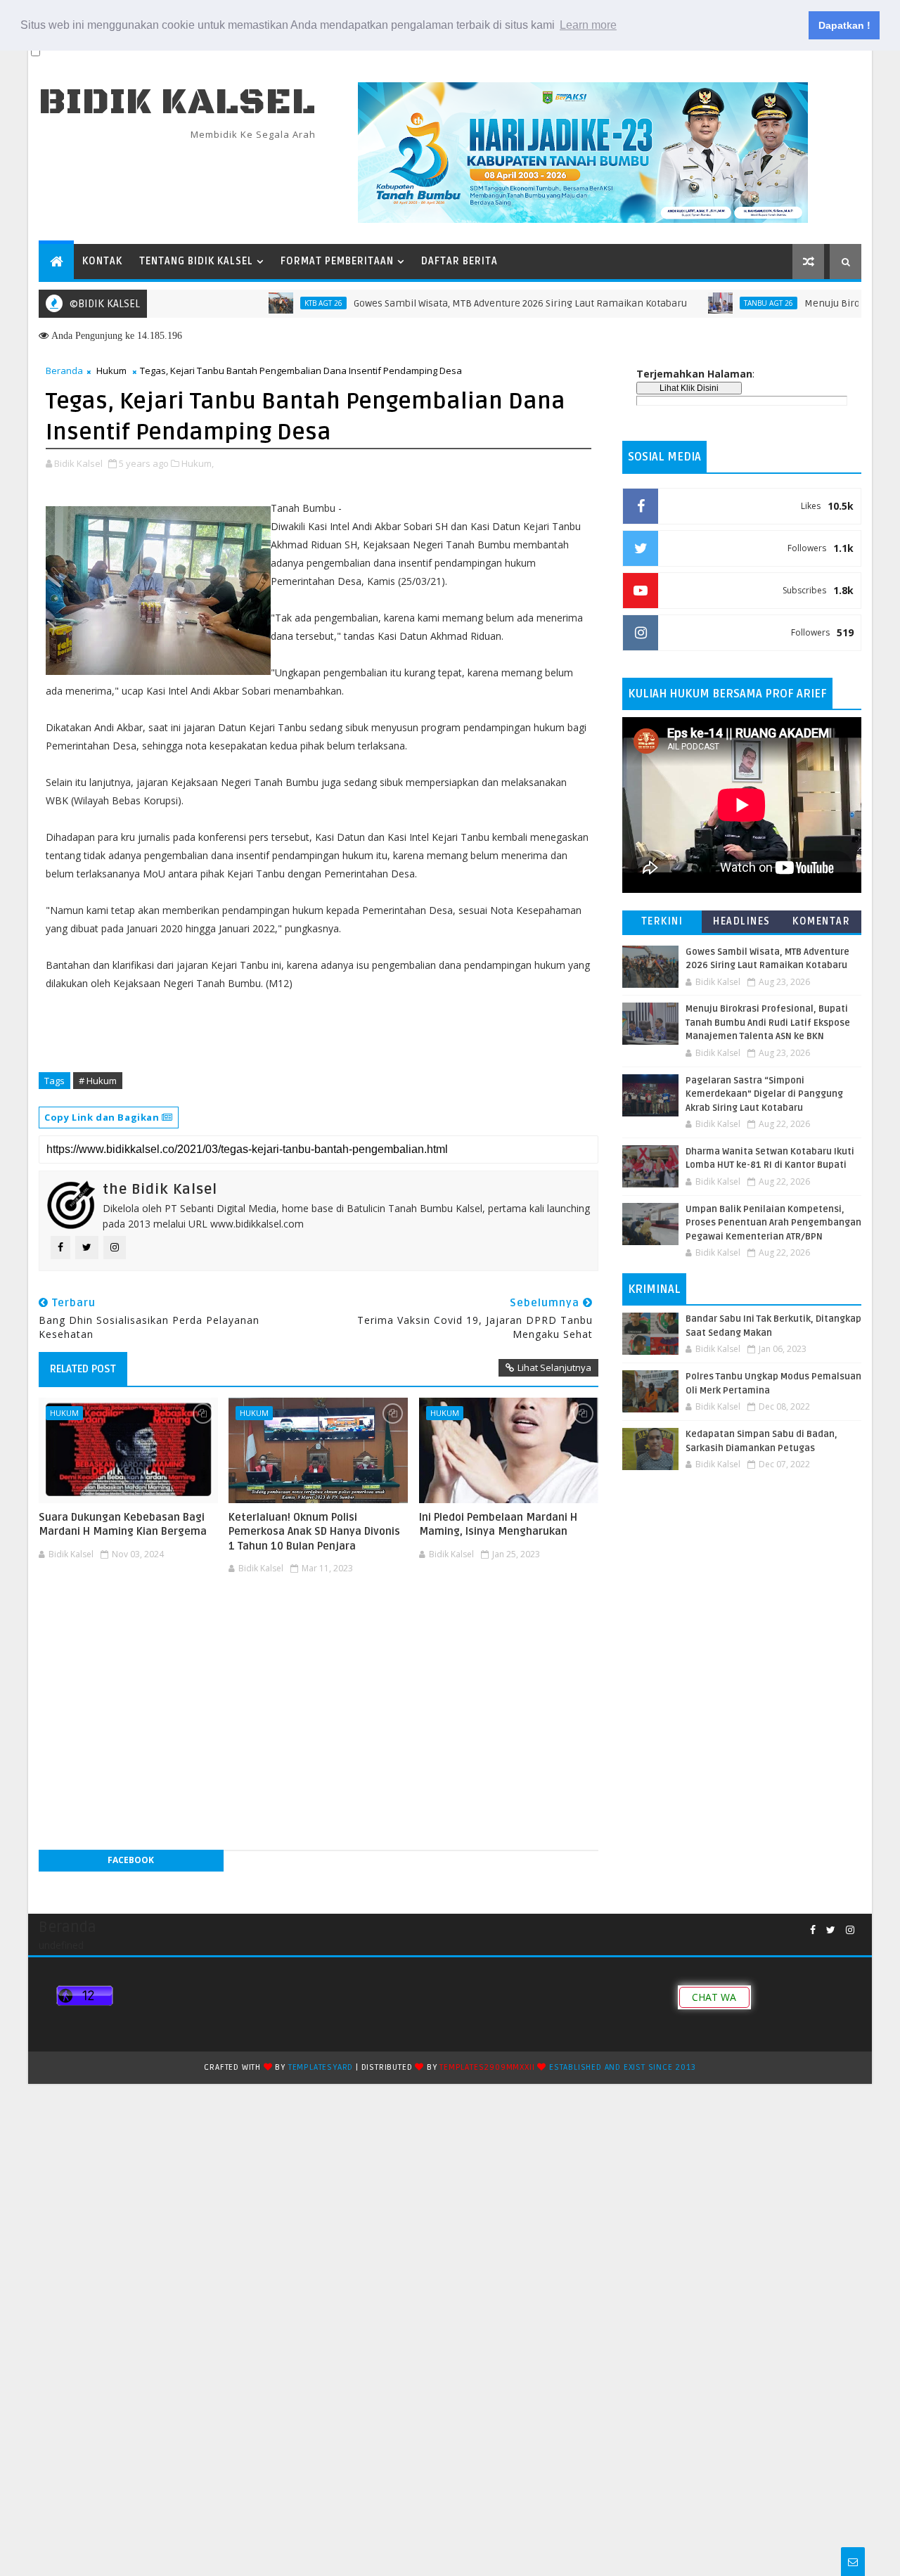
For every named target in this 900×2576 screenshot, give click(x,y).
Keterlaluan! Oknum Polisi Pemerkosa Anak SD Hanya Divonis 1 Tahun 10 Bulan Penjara (314, 1532)
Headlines (742, 921)
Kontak (102, 261)
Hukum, (198, 463)
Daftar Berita (459, 261)
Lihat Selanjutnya (554, 1367)
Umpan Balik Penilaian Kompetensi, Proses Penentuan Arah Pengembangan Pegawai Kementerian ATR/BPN (773, 1223)
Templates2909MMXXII (487, 2067)
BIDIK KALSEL (177, 102)
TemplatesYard (321, 2067)
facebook (131, 1860)
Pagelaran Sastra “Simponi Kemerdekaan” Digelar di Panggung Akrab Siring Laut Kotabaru (764, 1094)
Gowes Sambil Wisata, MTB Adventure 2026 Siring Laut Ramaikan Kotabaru (475, 303)
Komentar (821, 921)
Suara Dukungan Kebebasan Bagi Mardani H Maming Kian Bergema (123, 1524)
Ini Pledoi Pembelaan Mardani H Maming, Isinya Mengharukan (498, 1524)
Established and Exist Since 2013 (623, 2067)
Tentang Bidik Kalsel (196, 261)
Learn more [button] (588, 25)
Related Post (83, 1369)
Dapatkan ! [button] (844, 25)
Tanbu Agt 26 (724, 303)
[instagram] (850, 1930)
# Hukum (98, 1081)
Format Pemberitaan (337, 261)
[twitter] (831, 1930)
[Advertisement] (319, 1621)
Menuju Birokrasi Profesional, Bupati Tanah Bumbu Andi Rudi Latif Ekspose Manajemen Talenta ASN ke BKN (768, 1023)
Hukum (111, 371)
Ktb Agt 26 (278, 303)
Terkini (662, 921)
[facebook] (813, 1930)
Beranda (64, 371)
